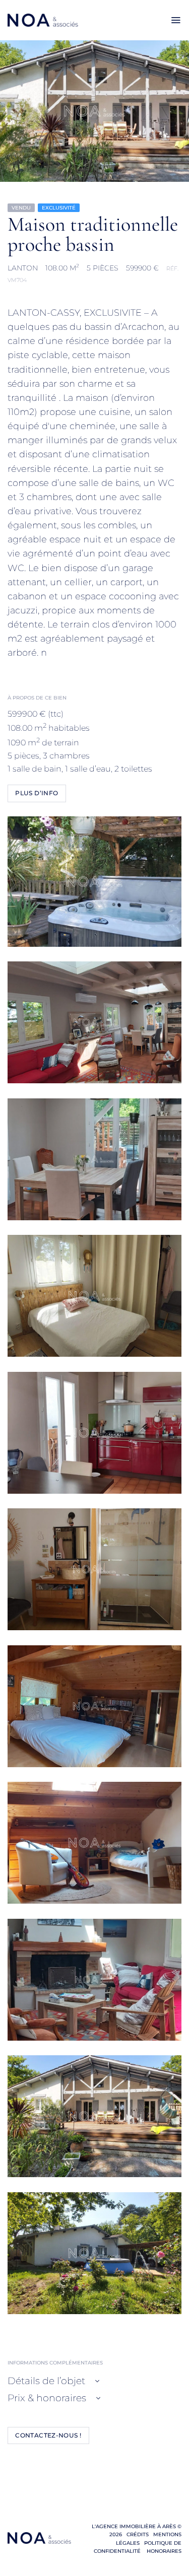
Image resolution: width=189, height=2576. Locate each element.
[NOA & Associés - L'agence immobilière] (43, 20)
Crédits (138, 2534)
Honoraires (163, 2551)
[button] (176, 20)
